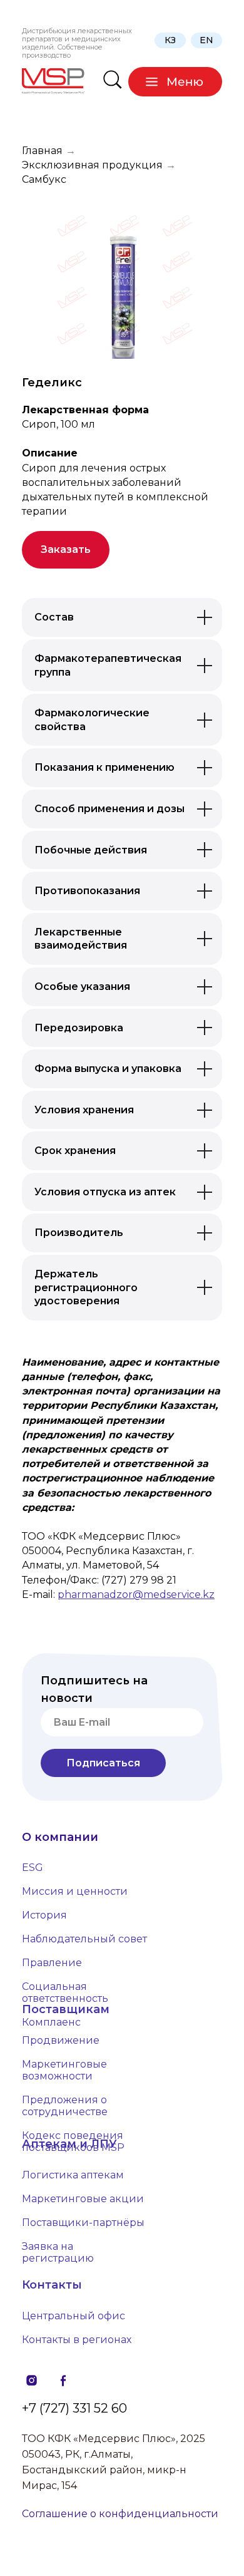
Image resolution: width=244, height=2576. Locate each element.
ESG (33, 1868)
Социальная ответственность (65, 1992)
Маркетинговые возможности (64, 2070)
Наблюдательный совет (84, 1939)
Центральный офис (74, 2316)
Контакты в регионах (77, 2340)
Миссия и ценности (75, 1891)
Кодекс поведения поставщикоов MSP (73, 2141)
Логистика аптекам (73, 2175)
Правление (52, 1963)
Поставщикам (66, 2009)
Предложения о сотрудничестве (65, 2106)
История (44, 1915)
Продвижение (61, 2040)
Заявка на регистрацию (58, 2252)
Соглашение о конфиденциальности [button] (120, 2514)
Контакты (52, 2285)
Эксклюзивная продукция (92, 165)
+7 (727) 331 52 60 (74, 2408)
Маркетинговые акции (83, 2199)
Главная (42, 151)
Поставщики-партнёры (83, 2223)
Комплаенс (51, 2022)
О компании (60, 1837)
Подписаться (103, 1763)
